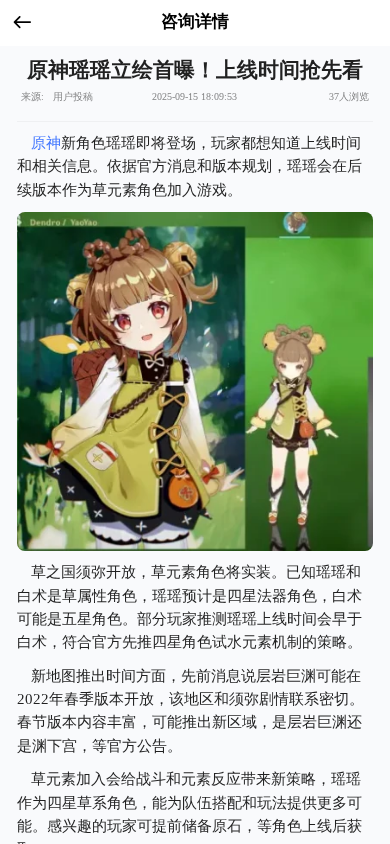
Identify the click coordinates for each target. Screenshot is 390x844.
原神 (46, 143)
